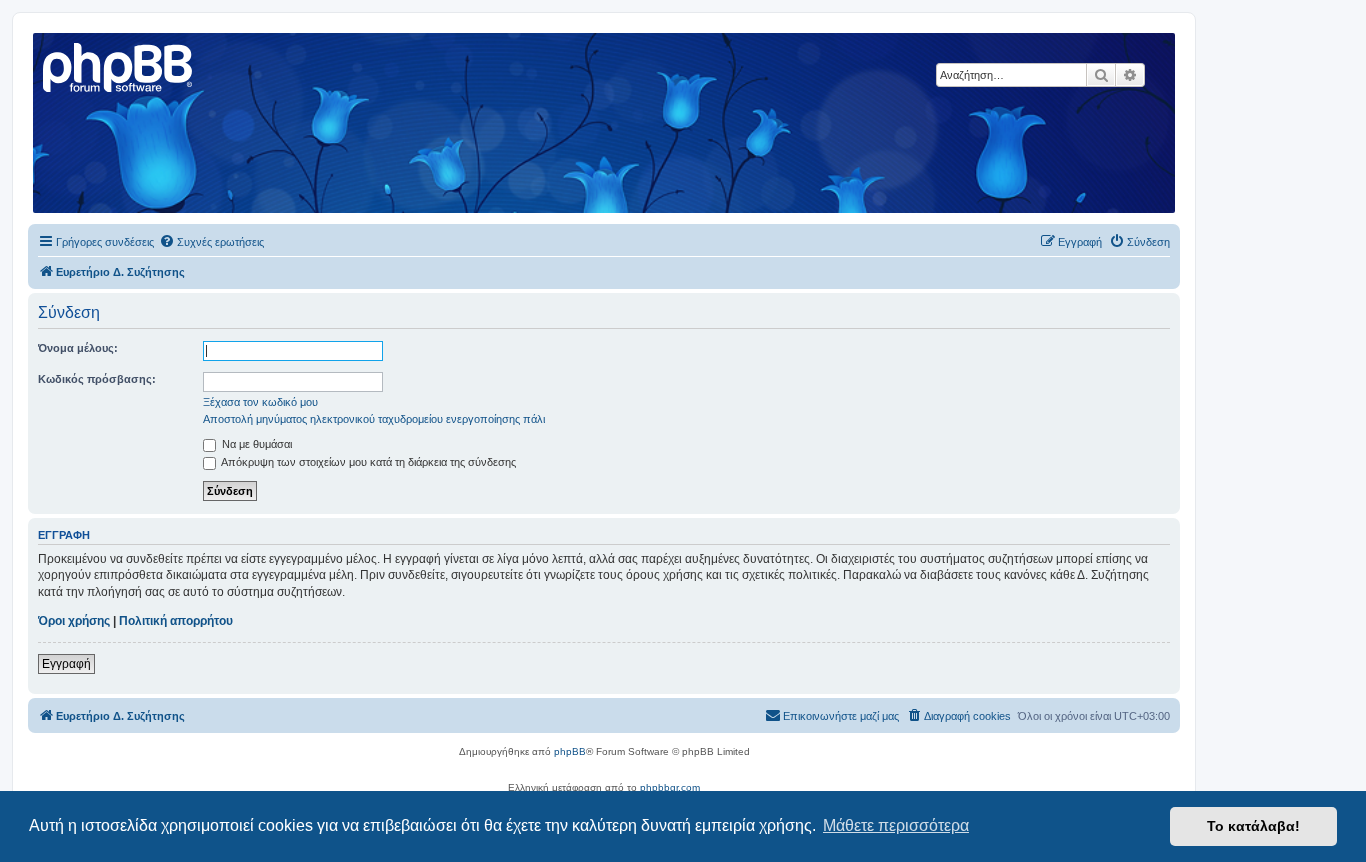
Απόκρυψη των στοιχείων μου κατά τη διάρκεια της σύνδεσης (367, 462)
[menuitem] (211, 242)
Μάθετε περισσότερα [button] (896, 825)
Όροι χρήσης (74, 621)
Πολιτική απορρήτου (176, 621)
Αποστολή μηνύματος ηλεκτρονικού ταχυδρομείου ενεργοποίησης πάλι (374, 419)
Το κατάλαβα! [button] (1253, 826)
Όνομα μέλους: (78, 348)
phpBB (570, 751)
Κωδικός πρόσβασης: (97, 379)
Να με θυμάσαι (255, 444)
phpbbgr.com (670, 787)
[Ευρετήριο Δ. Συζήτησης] (119, 65)
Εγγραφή (66, 664)
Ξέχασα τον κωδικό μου (260, 402)
